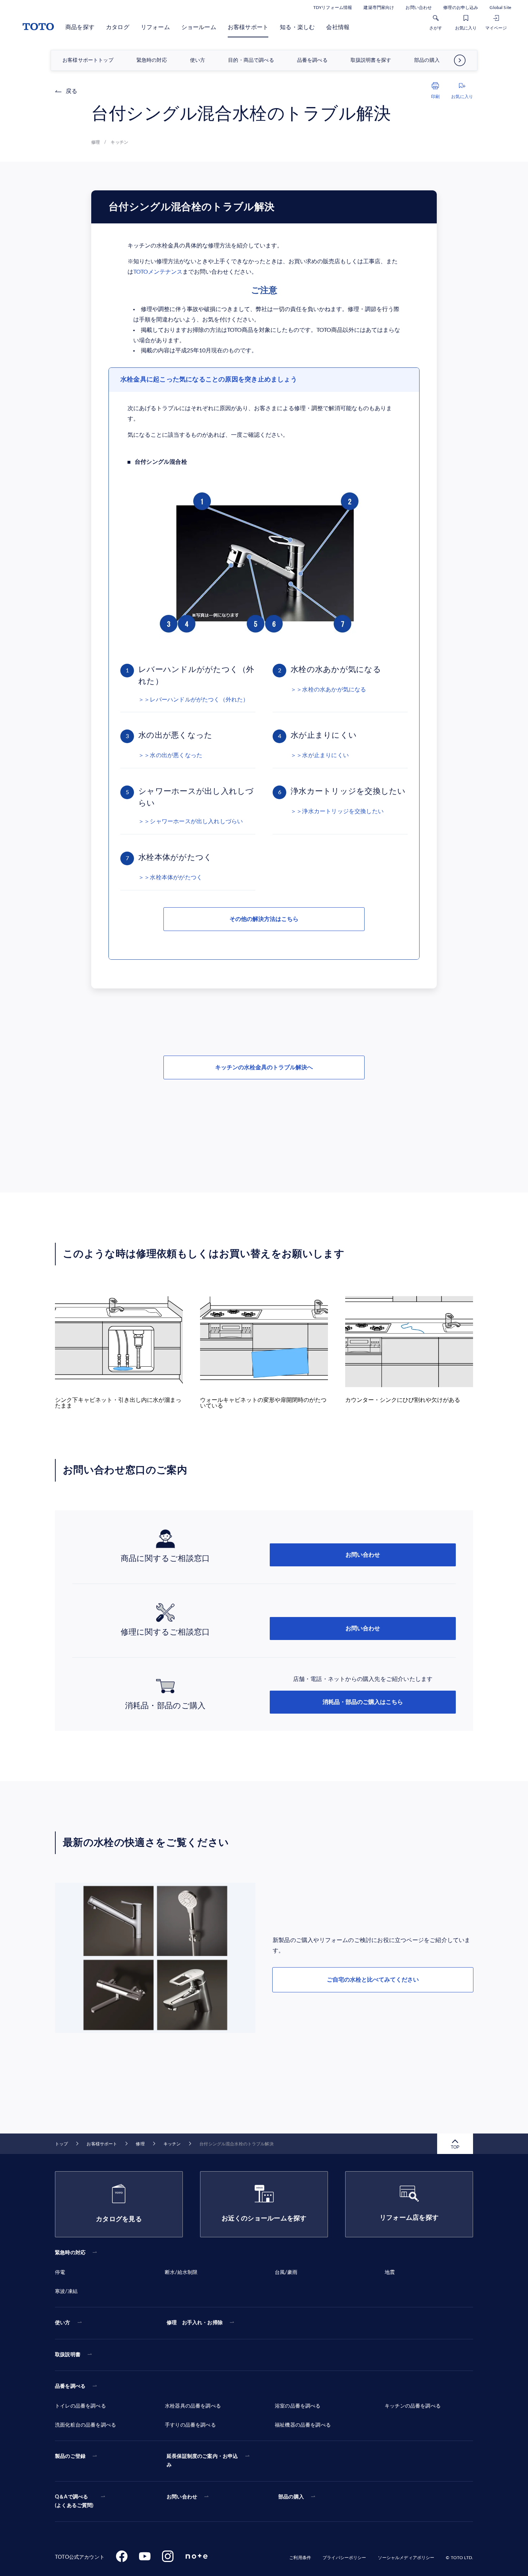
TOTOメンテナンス (158, 272)
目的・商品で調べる (251, 60)
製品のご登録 (70, 2456)
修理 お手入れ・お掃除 (195, 2323)
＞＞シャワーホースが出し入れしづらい (191, 821)
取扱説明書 (68, 2355)
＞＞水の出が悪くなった (170, 755)
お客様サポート (248, 27)
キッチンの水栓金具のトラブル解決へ (264, 1067)
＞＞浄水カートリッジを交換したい (337, 811)
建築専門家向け (379, 8)
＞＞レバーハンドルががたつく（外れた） (194, 700)
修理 (140, 2144)
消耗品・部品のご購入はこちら (363, 1702)
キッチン (172, 2144)
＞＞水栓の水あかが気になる (328, 690)
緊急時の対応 (152, 60)
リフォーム (155, 27)
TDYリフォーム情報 (333, 8)
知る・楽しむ (297, 27)
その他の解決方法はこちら (264, 919)
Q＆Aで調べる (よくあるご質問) (74, 2501)
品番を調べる (312, 60)
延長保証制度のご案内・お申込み (202, 2461)
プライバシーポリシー (344, 2558)
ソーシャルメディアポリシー (406, 2558)
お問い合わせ (419, 8)
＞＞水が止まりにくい (320, 755)
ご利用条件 (300, 2558)
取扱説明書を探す (371, 60)
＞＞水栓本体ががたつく (170, 877)
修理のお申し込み (461, 8)
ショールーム (199, 27)
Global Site (500, 8)
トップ (61, 2144)
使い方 (198, 60)
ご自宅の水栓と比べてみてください (373, 1980)
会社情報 (338, 27)
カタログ (118, 27)
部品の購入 (427, 60)
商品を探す (80, 27)
